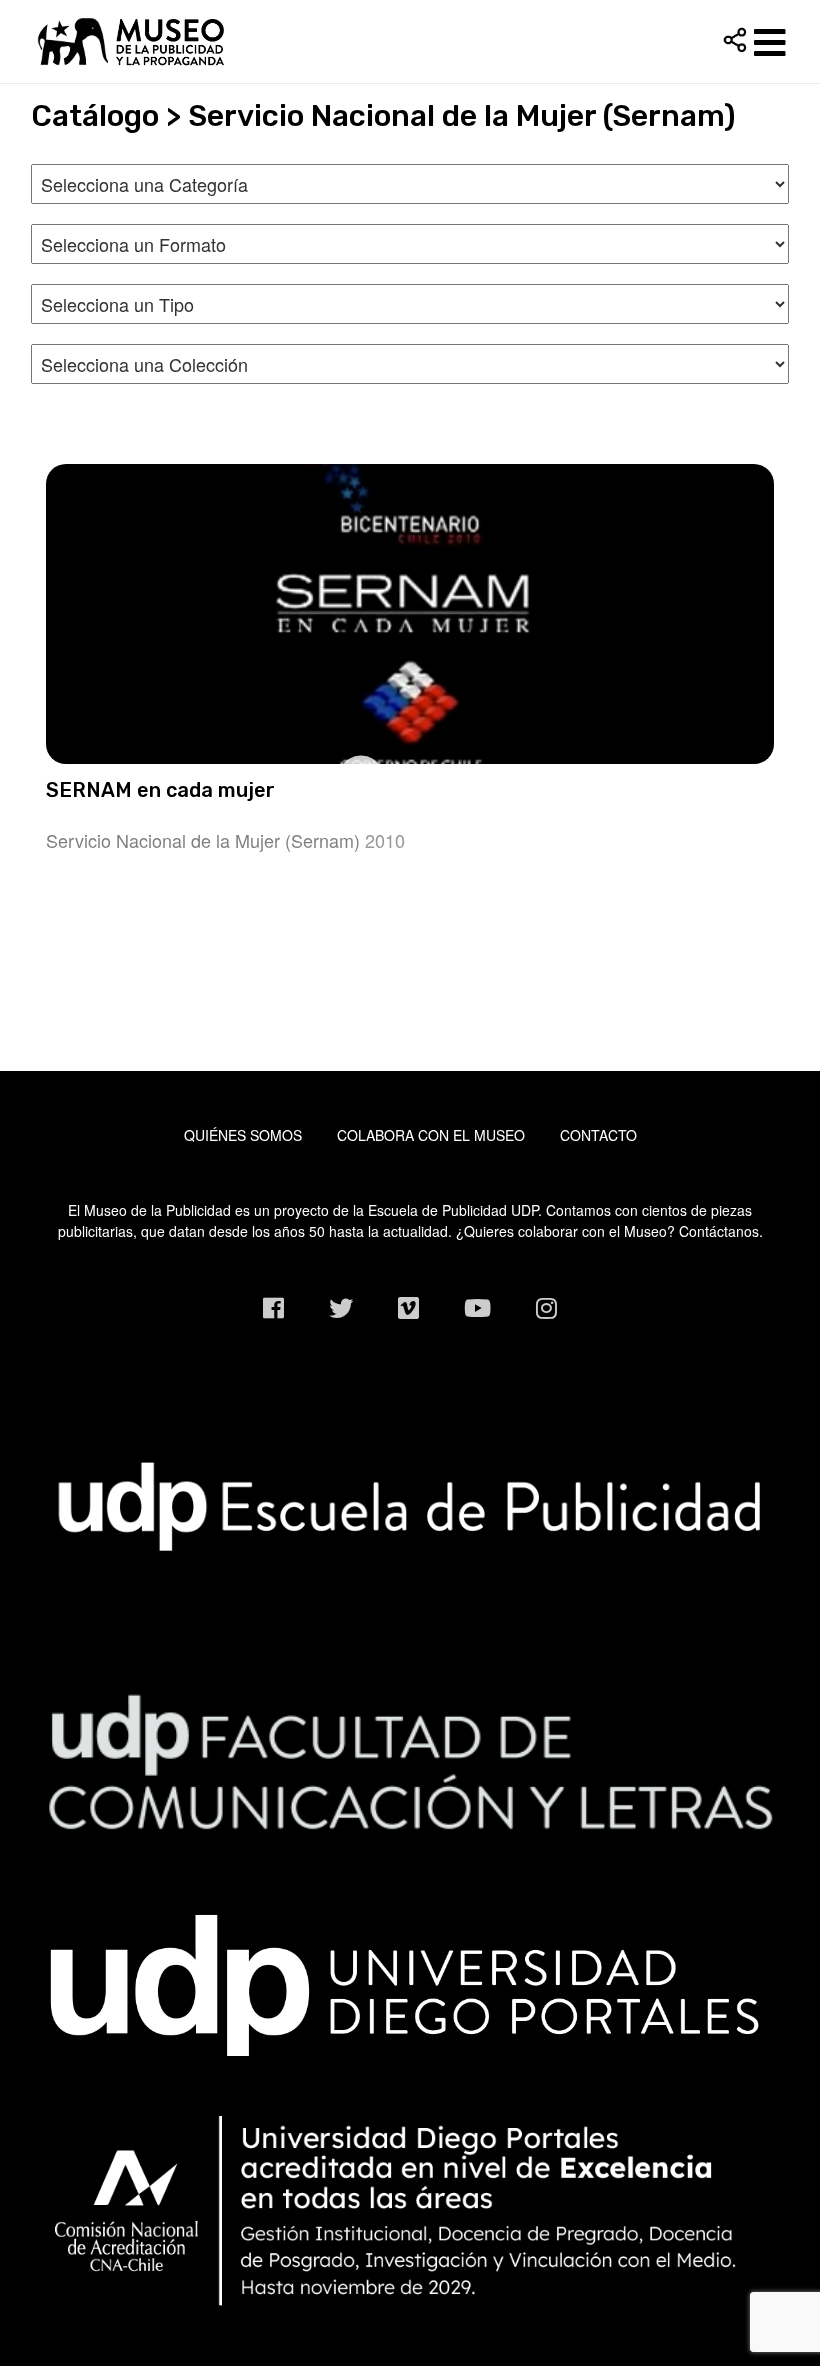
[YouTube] (477, 1307)
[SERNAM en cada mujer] (409, 614)
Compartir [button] (735, 40)
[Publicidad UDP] (409, 1505)
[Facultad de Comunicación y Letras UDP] (409, 1760)
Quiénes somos (243, 1135)
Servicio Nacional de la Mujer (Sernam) (203, 840)
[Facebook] (273, 1307)
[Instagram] (546, 1307)
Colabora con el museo (431, 1135)
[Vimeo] (408, 1307)
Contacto (598, 1135)
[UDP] (409, 1980)
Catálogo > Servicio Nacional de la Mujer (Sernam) (383, 116)
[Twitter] (341, 1307)
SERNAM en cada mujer (160, 790)
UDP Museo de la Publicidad (409, 41)
